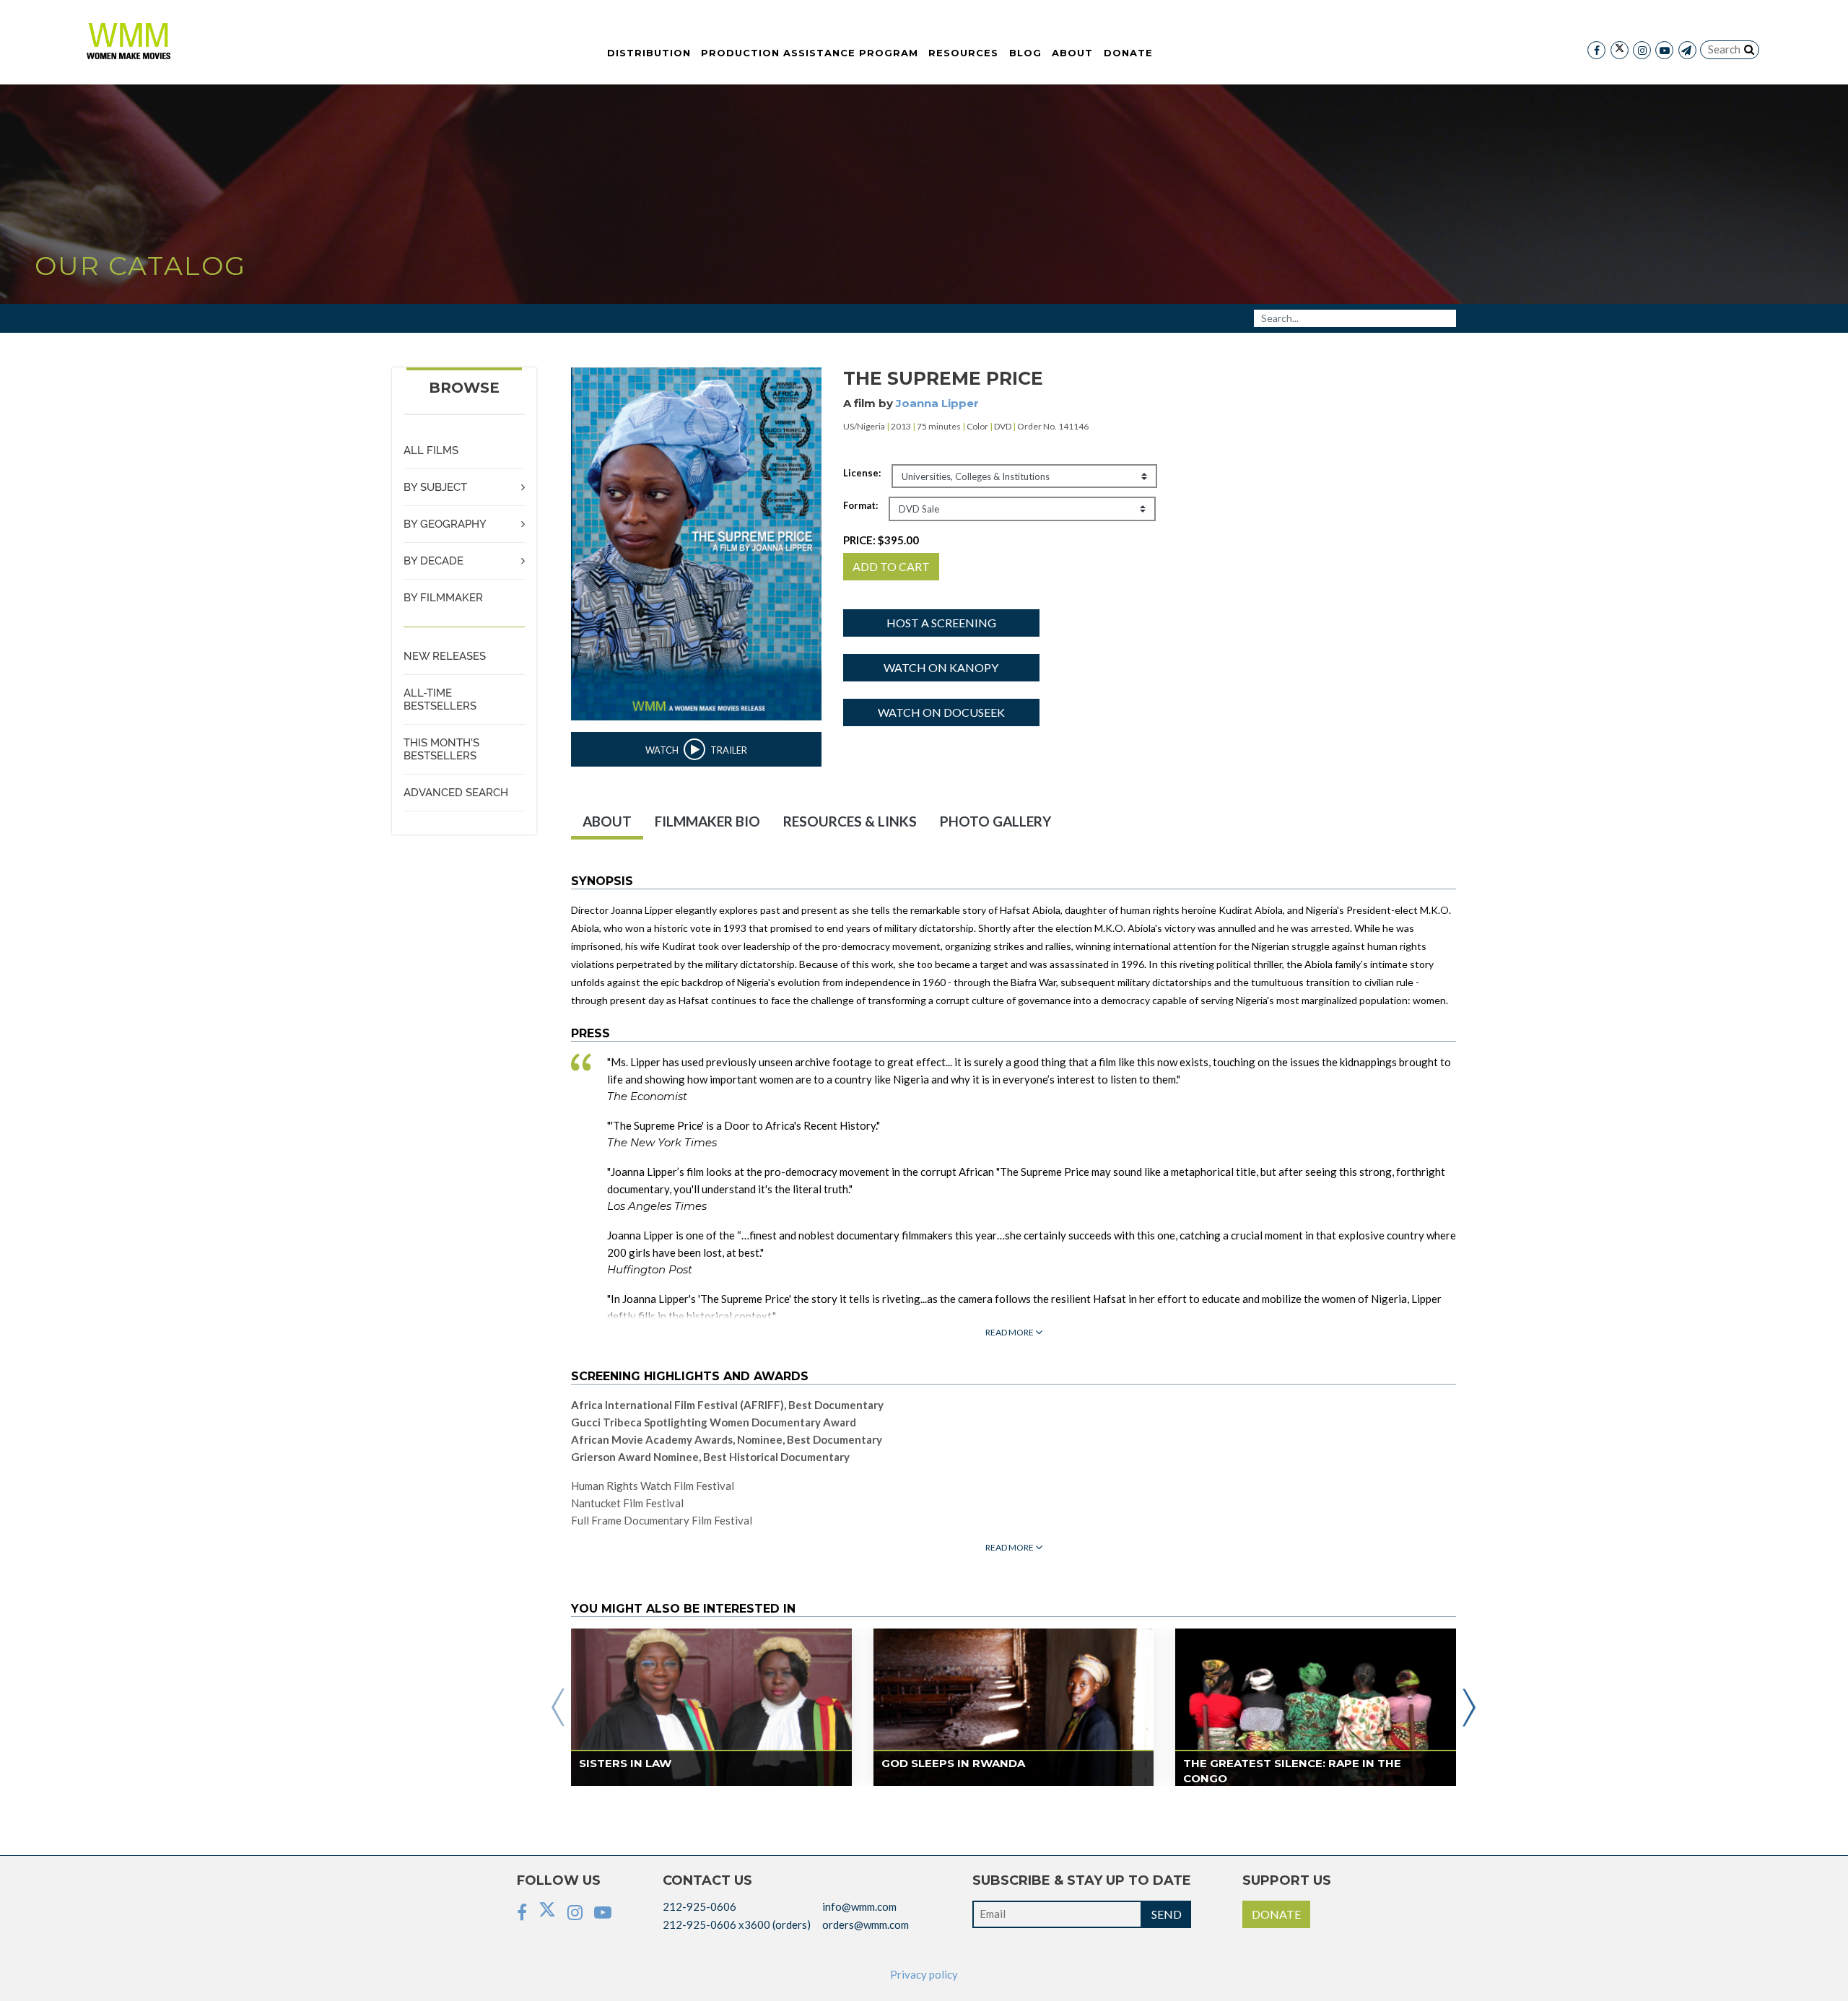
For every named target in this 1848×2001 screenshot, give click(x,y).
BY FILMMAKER (443, 598)
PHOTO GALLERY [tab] (995, 821)
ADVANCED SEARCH (456, 793)
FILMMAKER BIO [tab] (707, 821)
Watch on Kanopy (941, 667)
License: (862, 473)
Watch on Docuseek (941, 712)
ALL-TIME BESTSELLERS (440, 699)
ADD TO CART (891, 566)
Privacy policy (924, 1974)
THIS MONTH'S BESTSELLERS (441, 749)
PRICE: (881, 540)
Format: (860, 505)
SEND (1167, 1914)
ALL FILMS (431, 450)
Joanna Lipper (937, 403)
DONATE (1276, 1914)
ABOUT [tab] (607, 821)
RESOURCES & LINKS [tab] (850, 821)
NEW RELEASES (445, 656)
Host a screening (941, 623)
